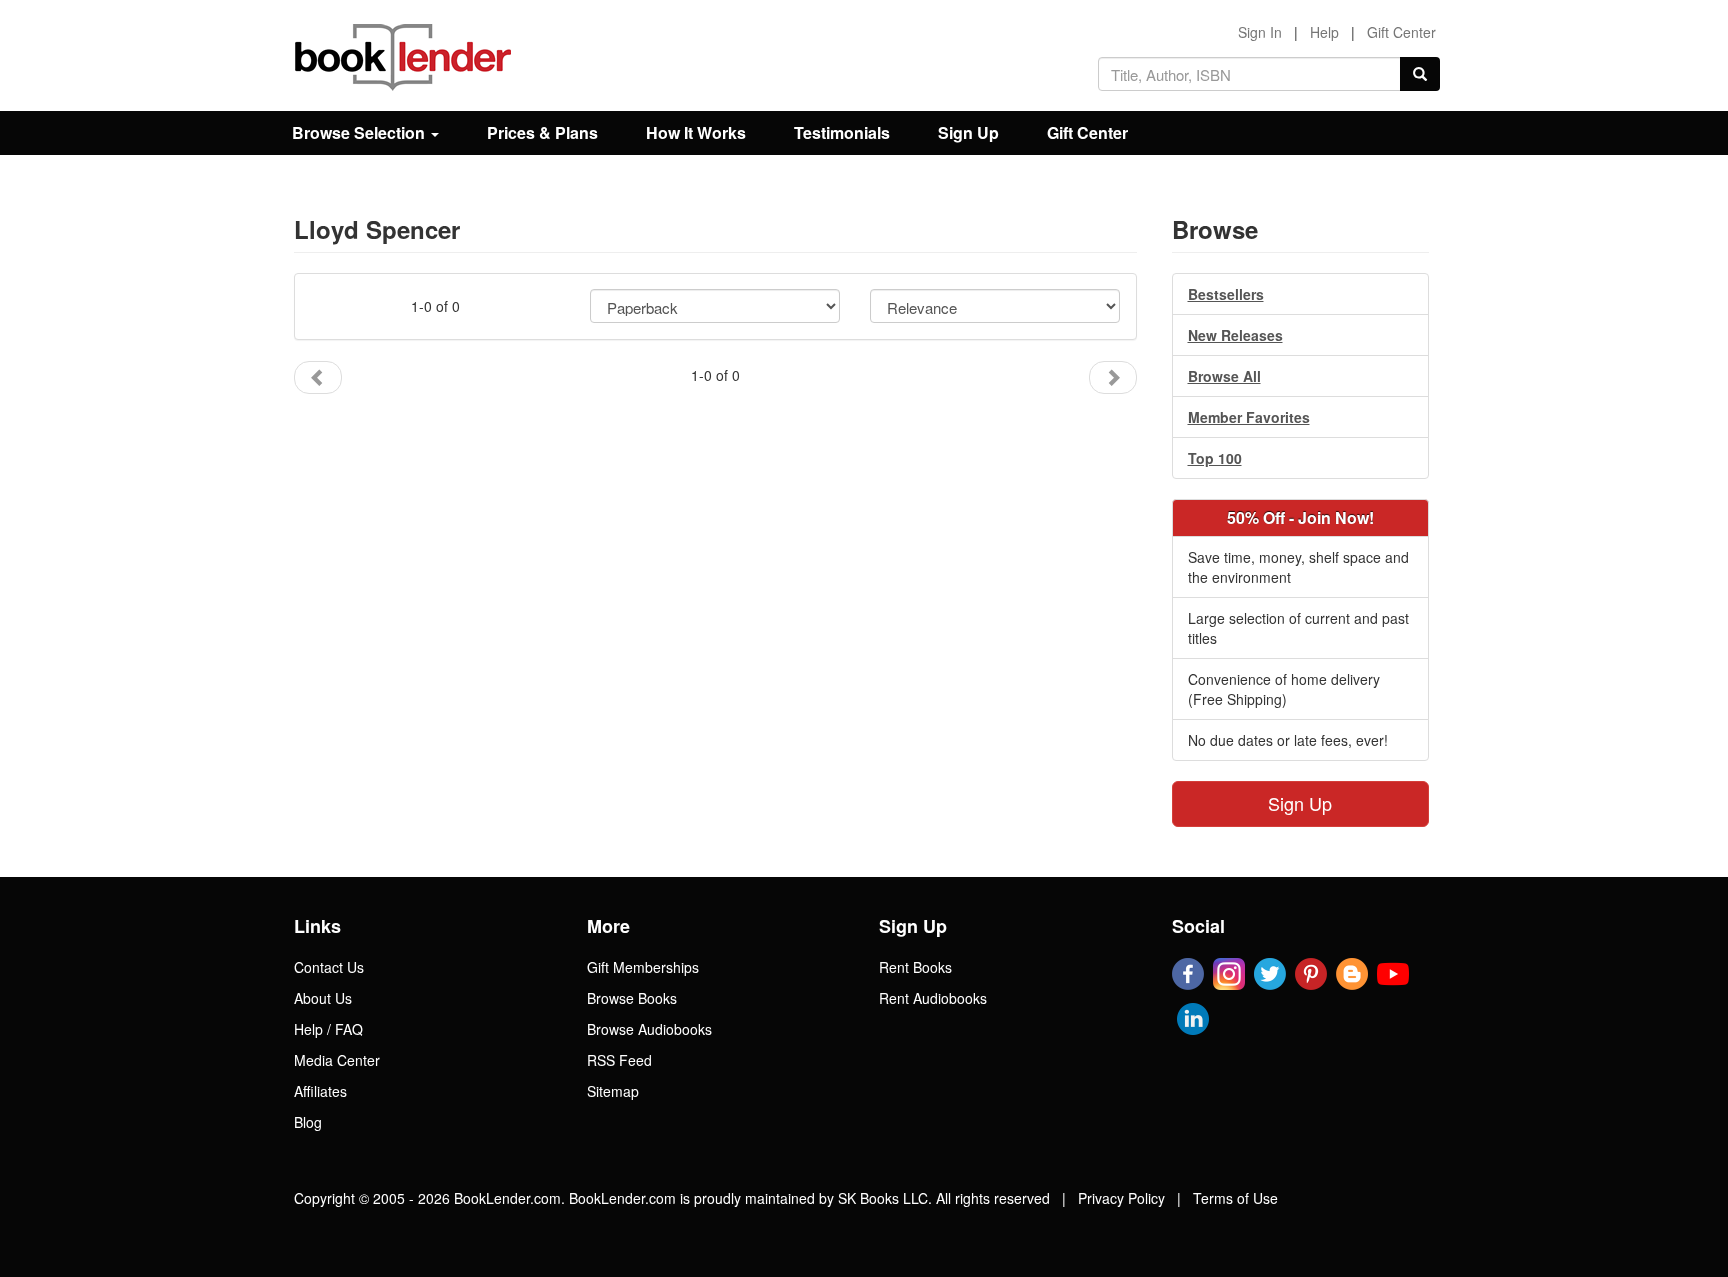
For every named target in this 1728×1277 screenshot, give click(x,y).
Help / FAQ (328, 1029)
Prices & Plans (542, 132)
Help (1324, 32)
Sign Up (968, 132)
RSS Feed (619, 1060)
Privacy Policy (1121, 1198)
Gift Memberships (643, 967)
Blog (308, 1122)
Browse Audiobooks (649, 1029)
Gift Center (1401, 32)
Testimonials (842, 132)
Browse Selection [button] (360, 132)
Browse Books (632, 998)
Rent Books (915, 967)
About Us (323, 998)
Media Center (337, 1060)
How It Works (696, 132)
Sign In (1260, 32)
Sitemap (613, 1091)
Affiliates (320, 1091)
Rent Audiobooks (933, 998)
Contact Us (329, 967)
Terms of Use (1235, 1198)
